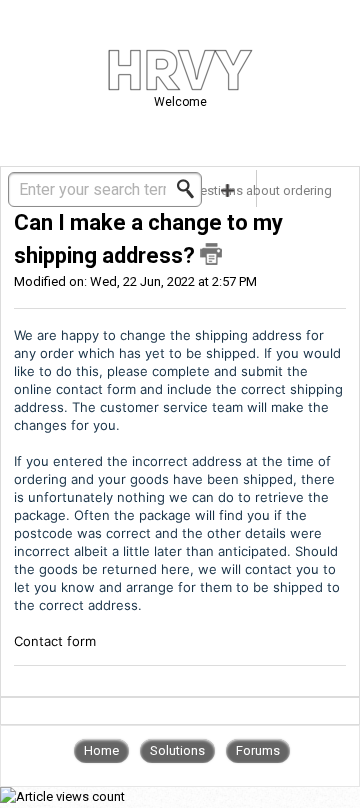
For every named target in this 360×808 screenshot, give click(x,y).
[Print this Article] (211, 254)
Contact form (55, 641)
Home (101, 750)
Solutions (177, 750)
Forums (258, 750)
